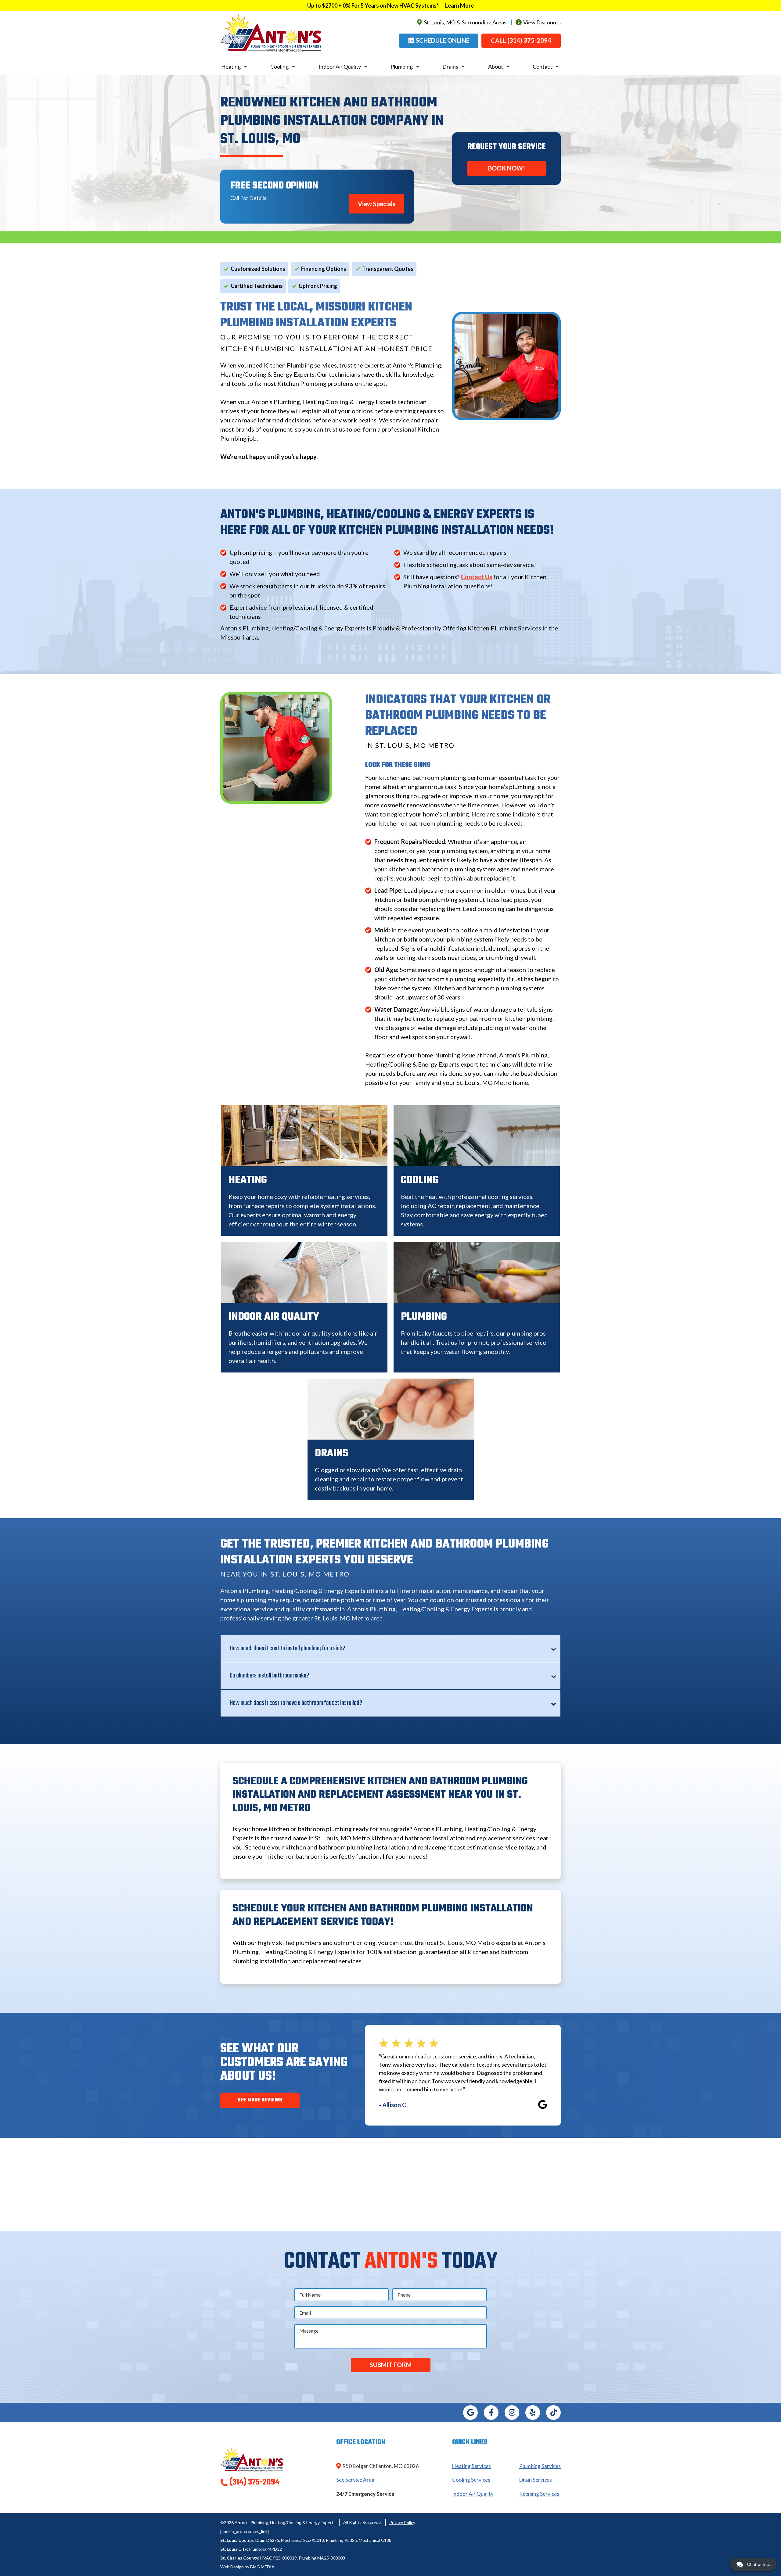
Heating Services (471, 2466)
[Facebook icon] (491, 2413)
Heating (231, 66)
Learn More (459, 5)
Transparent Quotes (388, 269)
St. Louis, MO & (465, 22)
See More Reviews (260, 2100)
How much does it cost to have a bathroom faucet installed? (296, 1703)
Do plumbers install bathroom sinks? (269, 1676)
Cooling (279, 66)
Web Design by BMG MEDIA (247, 2567)
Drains (450, 66)
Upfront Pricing (318, 286)
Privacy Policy (402, 2522)
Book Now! (507, 168)
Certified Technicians (257, 286)
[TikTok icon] (553, 2413)
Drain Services (536, 2480)
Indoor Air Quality (340, 66)
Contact (542, 66)
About (496, 66)
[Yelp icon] (533, 2413)
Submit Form (391, 2365)
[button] (439, 41)
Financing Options (324, 269)
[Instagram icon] (512, 2413)
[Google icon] (470, 2413)
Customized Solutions (258, 269)
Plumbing (402, 66)
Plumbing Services (540, 2466)
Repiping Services (539, 2494)
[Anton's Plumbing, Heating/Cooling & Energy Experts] (271, 32)
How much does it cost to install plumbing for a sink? (287, 1649)
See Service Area (355, 2480)
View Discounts (542, 22)
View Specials (377, 204)
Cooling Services (471, 2480)
